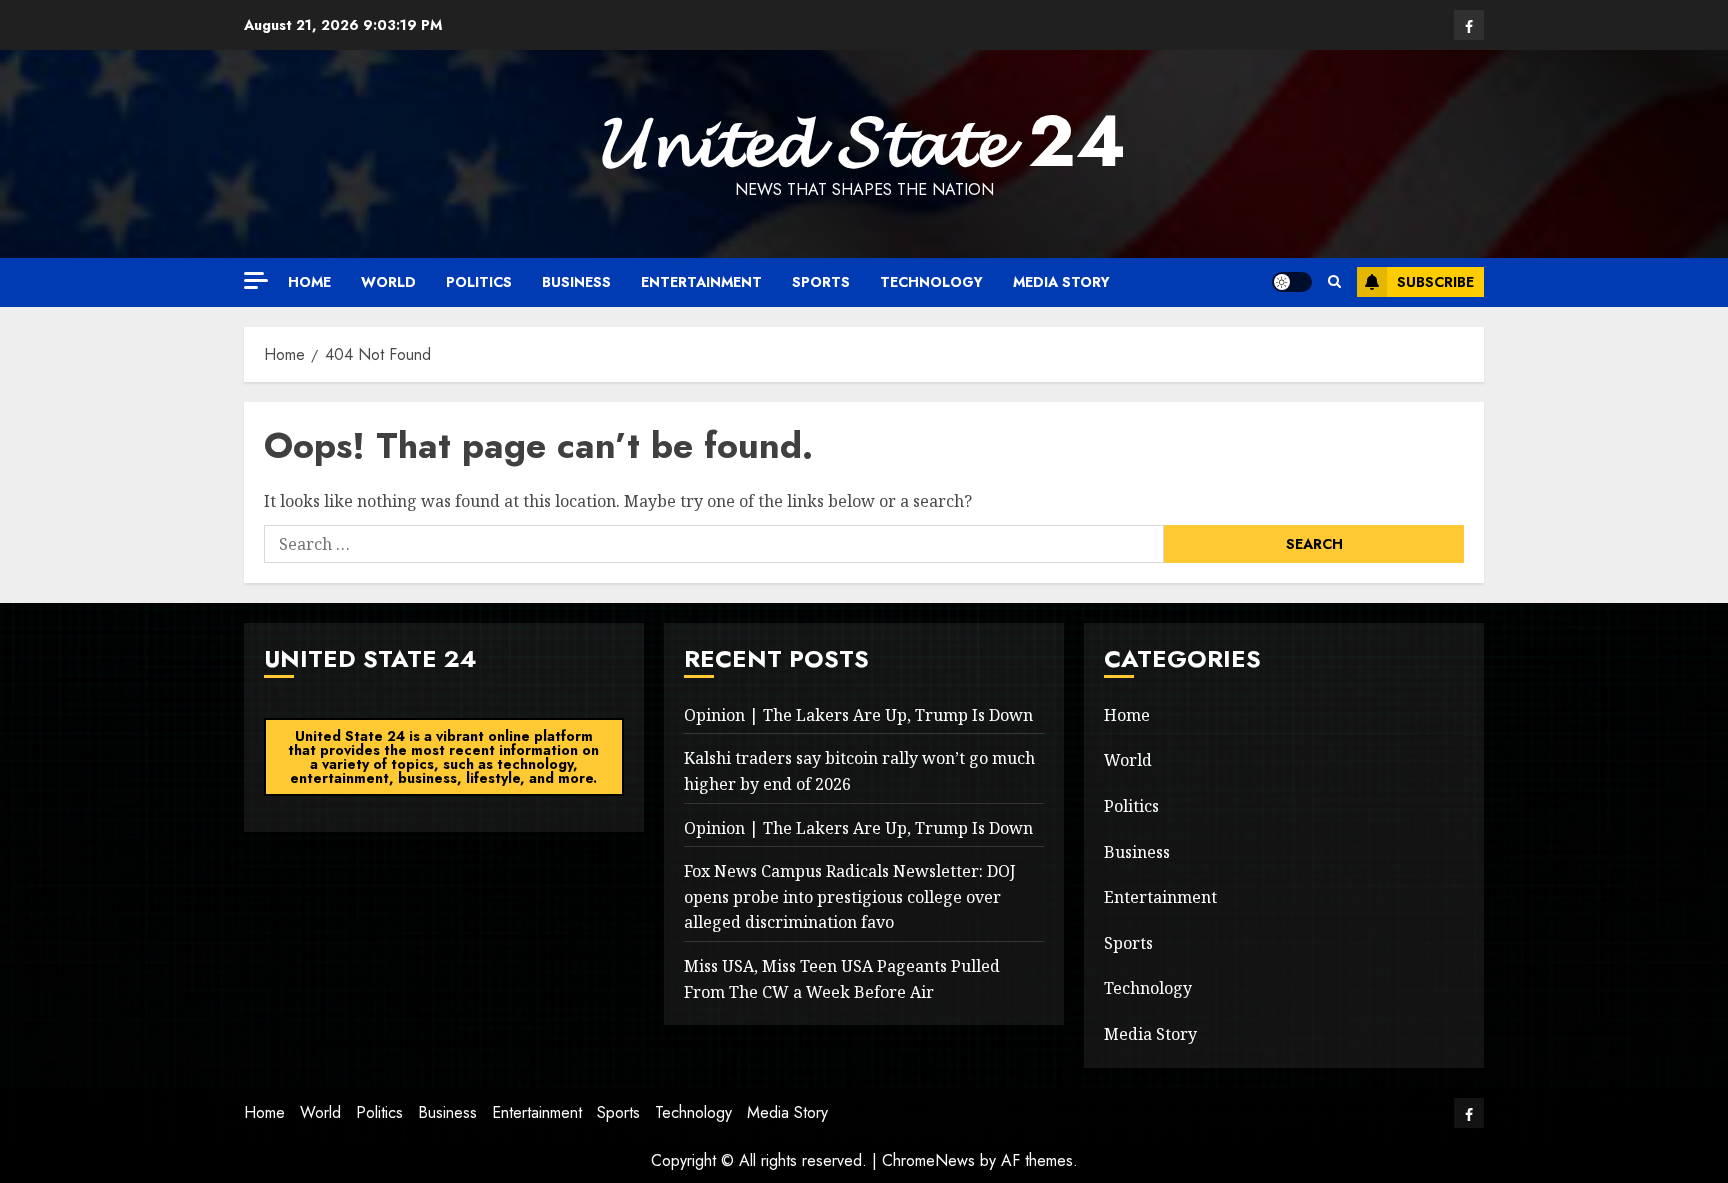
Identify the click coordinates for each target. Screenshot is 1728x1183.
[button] (1334, 282)
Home (309, 282)
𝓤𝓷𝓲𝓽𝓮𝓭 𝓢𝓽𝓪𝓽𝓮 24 (864, 141)
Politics (479, 282)
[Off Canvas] (256, 280)
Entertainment (701, 282)
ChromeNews (928, 1160)
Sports (821, 282)
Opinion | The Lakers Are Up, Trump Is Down (858, 715)
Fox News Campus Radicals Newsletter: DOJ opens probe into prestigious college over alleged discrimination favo (850, 896)
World (388, 282)
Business (576, 282)
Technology (931, 282)
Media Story (1061, 282)
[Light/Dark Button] (1292, 282)
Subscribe (1435, 282)
